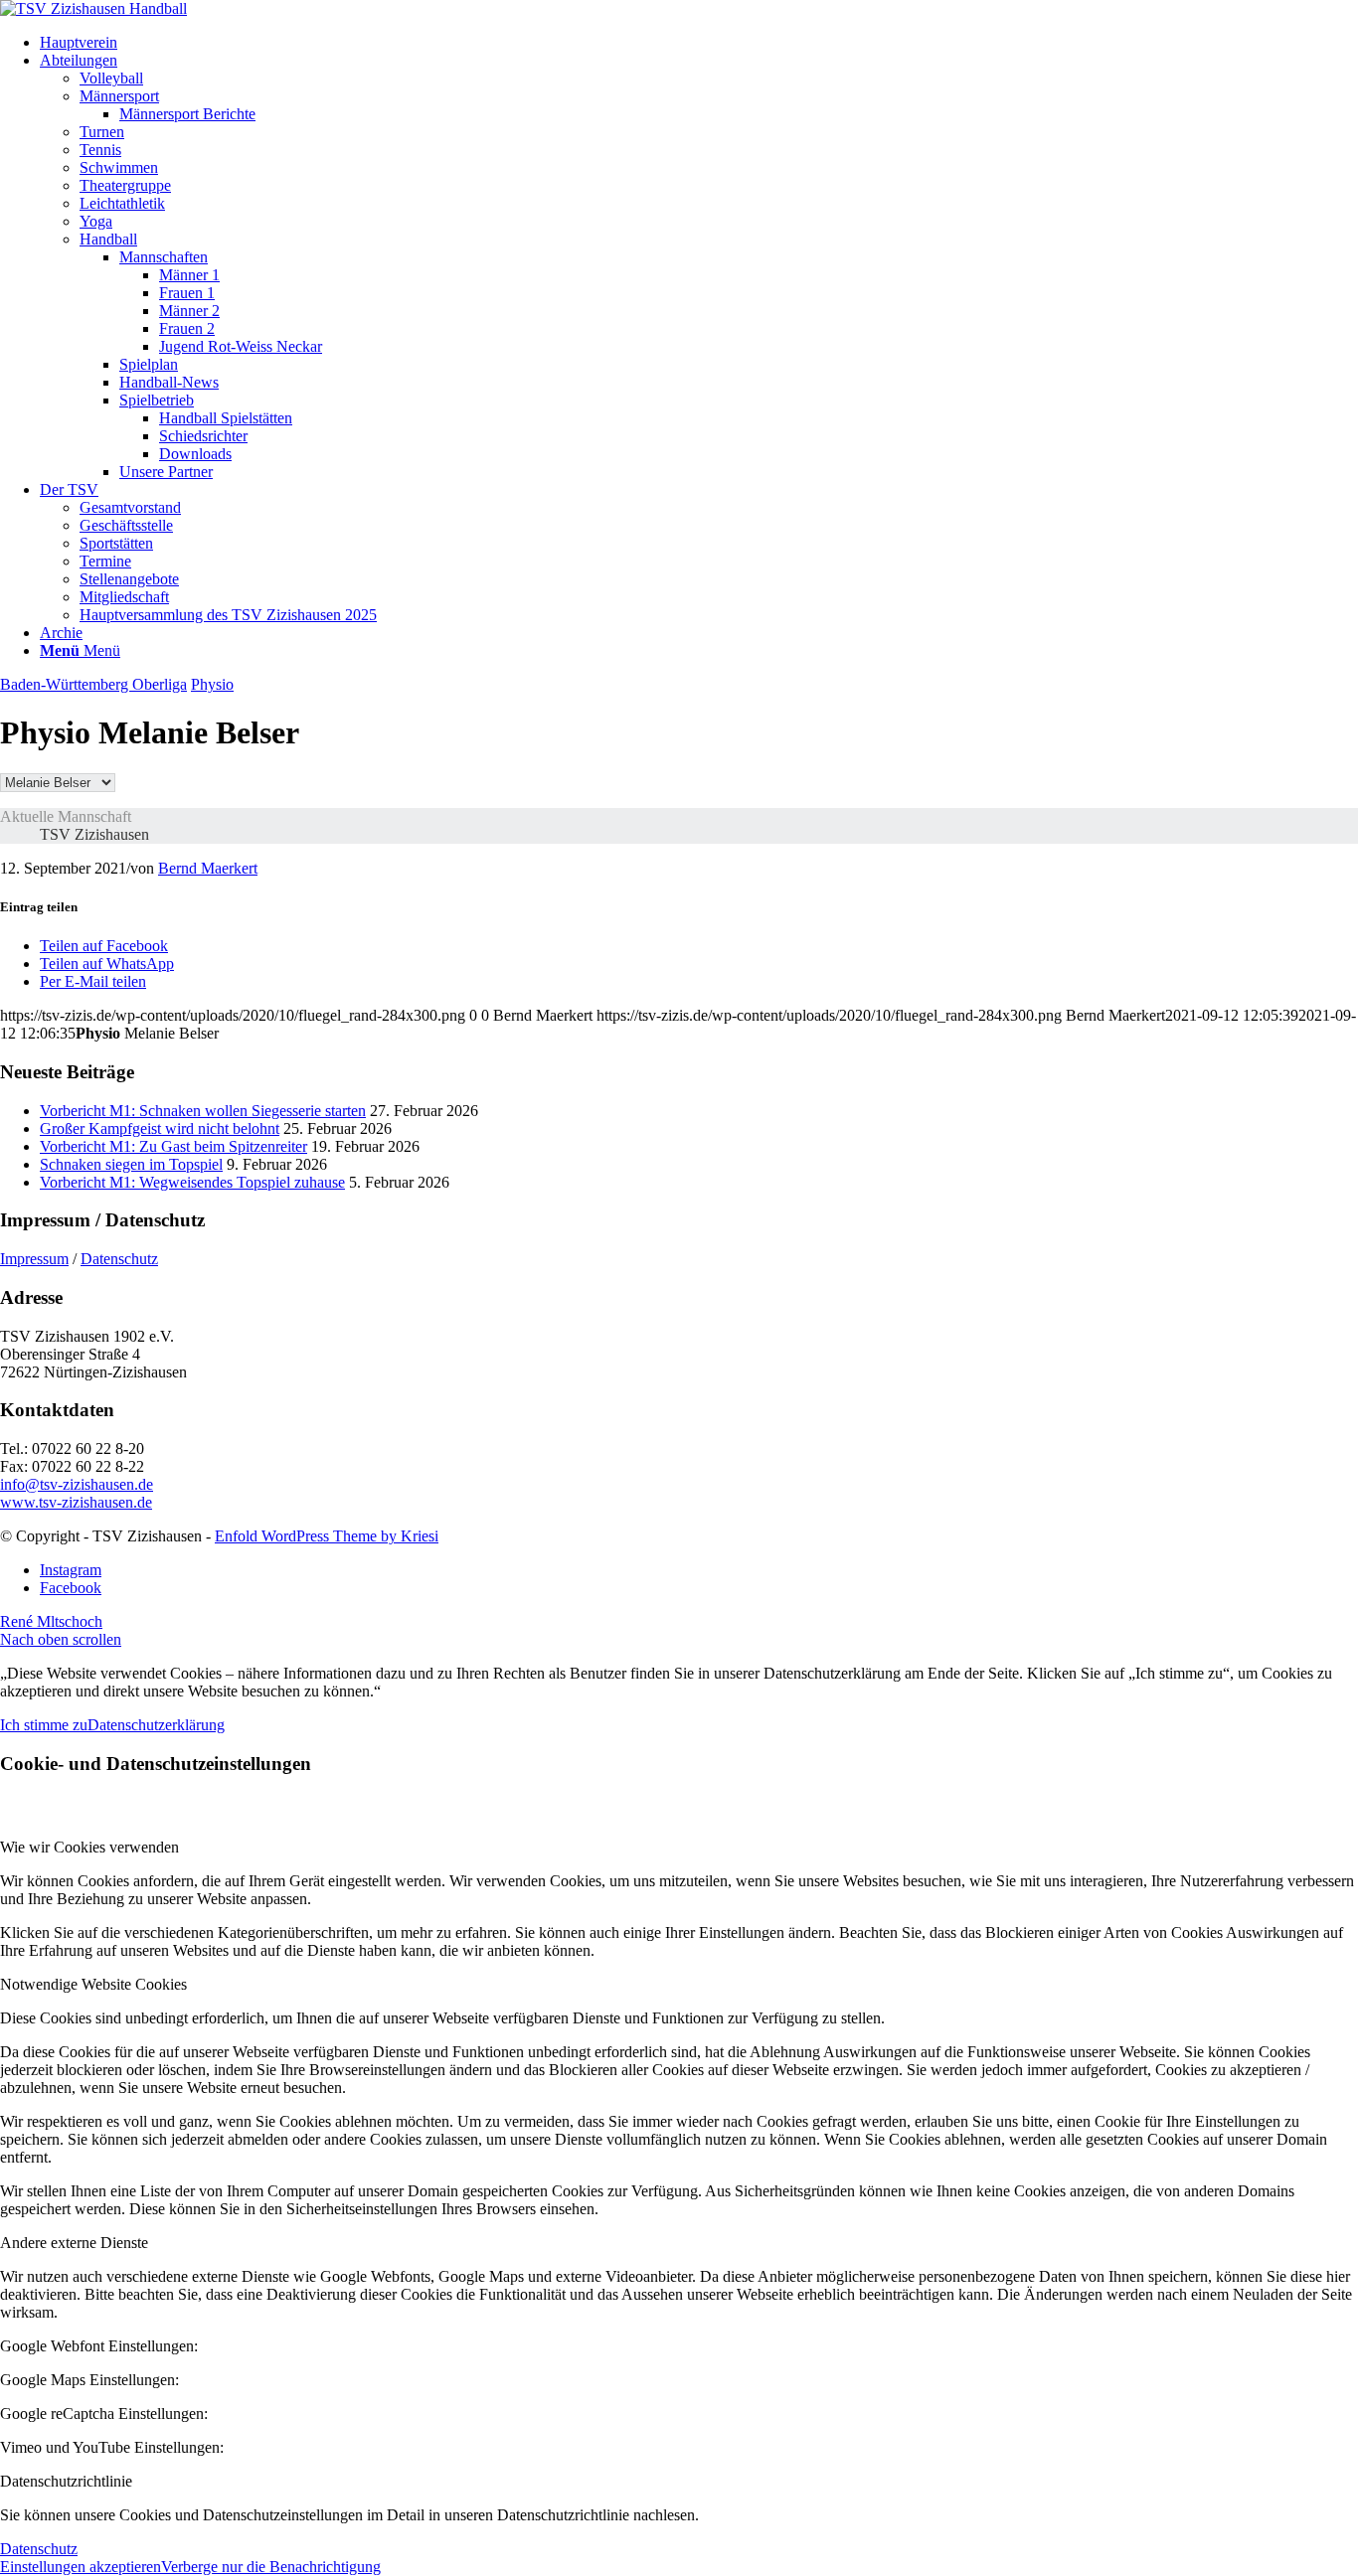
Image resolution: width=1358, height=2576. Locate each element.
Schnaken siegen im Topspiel (131, 1164)
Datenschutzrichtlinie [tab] (66, 2481)
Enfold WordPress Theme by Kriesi (327, 1536)
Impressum (34, 1259)
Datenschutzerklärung (156, 1725)
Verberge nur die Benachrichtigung (271, 2567)
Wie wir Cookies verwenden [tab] (89, 1847)
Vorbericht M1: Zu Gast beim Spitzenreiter (173, 1146)
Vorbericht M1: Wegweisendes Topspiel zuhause (192, 1182)
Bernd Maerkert (208, 868)
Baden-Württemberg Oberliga (93, 684)
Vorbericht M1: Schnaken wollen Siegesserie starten (203, 1111)
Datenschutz (119, 1259)
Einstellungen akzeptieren (81, 2567)
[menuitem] (699, 43)
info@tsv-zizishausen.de (77, 1484)
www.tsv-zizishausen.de (76, 1502)
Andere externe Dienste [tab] (74, 2243)
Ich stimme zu (44, 1725)
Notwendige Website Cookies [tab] (93, 1984)
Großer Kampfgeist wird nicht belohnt (160, 1128)
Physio (212, 684)
